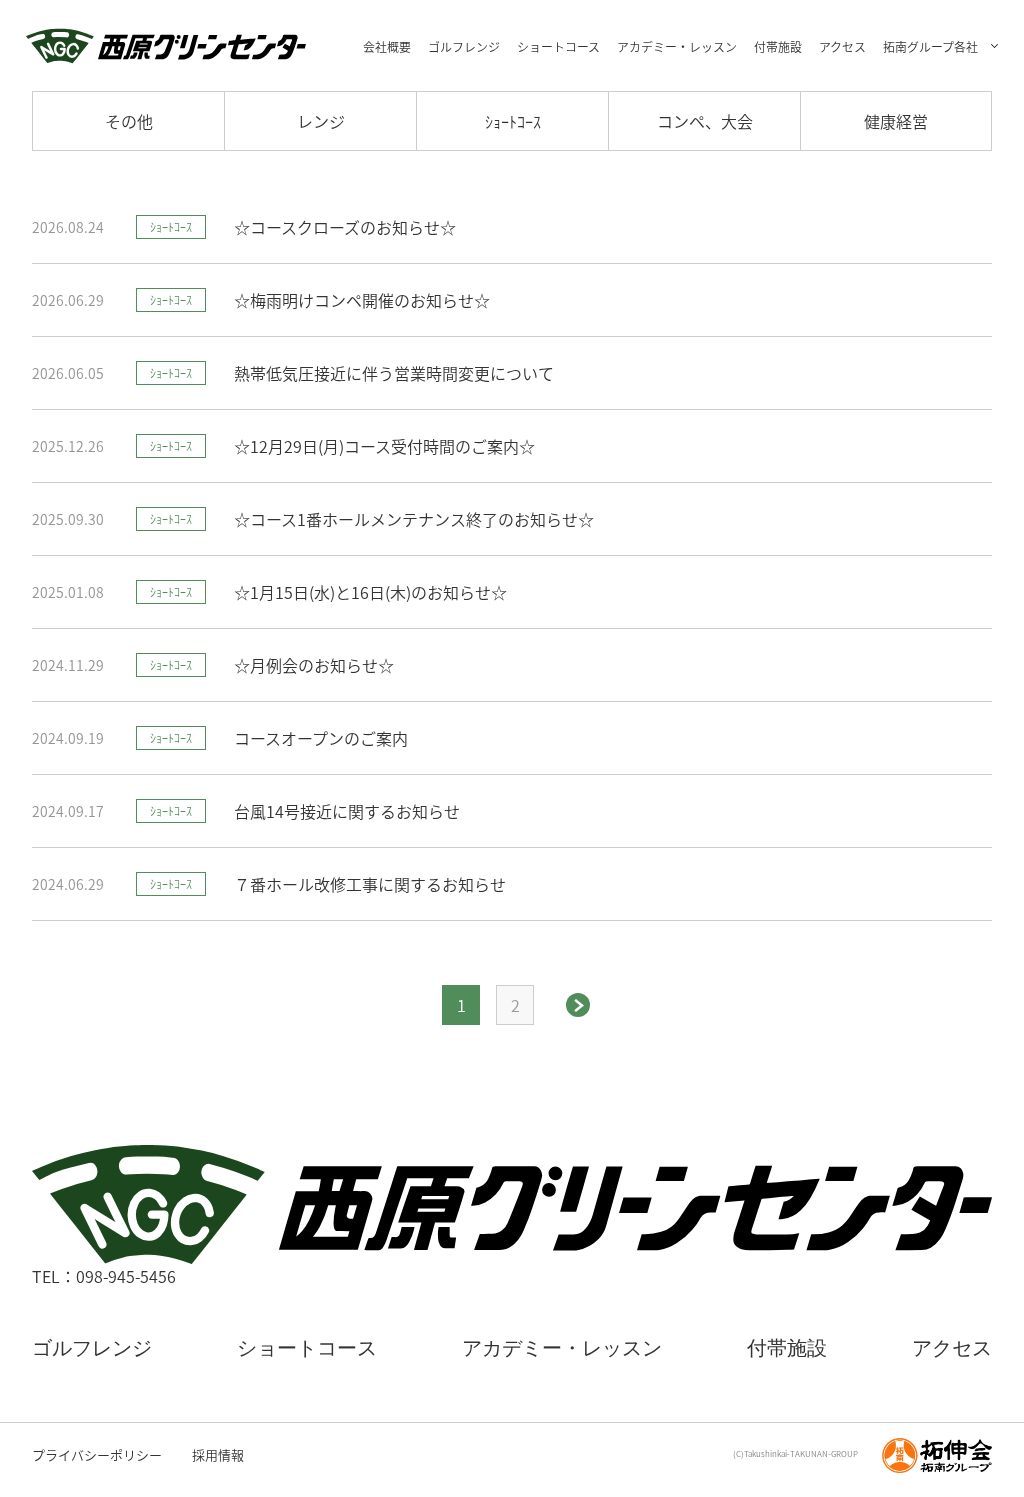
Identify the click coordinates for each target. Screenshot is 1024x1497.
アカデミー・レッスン (677, 46)
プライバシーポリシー (97, 1454)
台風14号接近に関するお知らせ (347, 811)
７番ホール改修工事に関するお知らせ (370, 884)
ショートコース (558, 46)
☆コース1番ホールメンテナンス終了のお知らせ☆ (414, 519)
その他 (129, 121)
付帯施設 (778, 46)
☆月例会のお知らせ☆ (314, 665)
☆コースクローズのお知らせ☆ (345, 227)
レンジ (321, 121)
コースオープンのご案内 (321, 738)
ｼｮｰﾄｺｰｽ (513, 121)
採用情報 (218, 1454)
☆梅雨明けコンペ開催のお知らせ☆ (362, 300)
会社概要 (387, 46)
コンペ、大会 (705, 121)
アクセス (842, 46)
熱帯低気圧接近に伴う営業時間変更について (394, 373)
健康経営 (896, 121)
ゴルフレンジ (464, 46)
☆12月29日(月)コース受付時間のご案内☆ (384, 446)
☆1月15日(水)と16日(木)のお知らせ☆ (370, 592)
